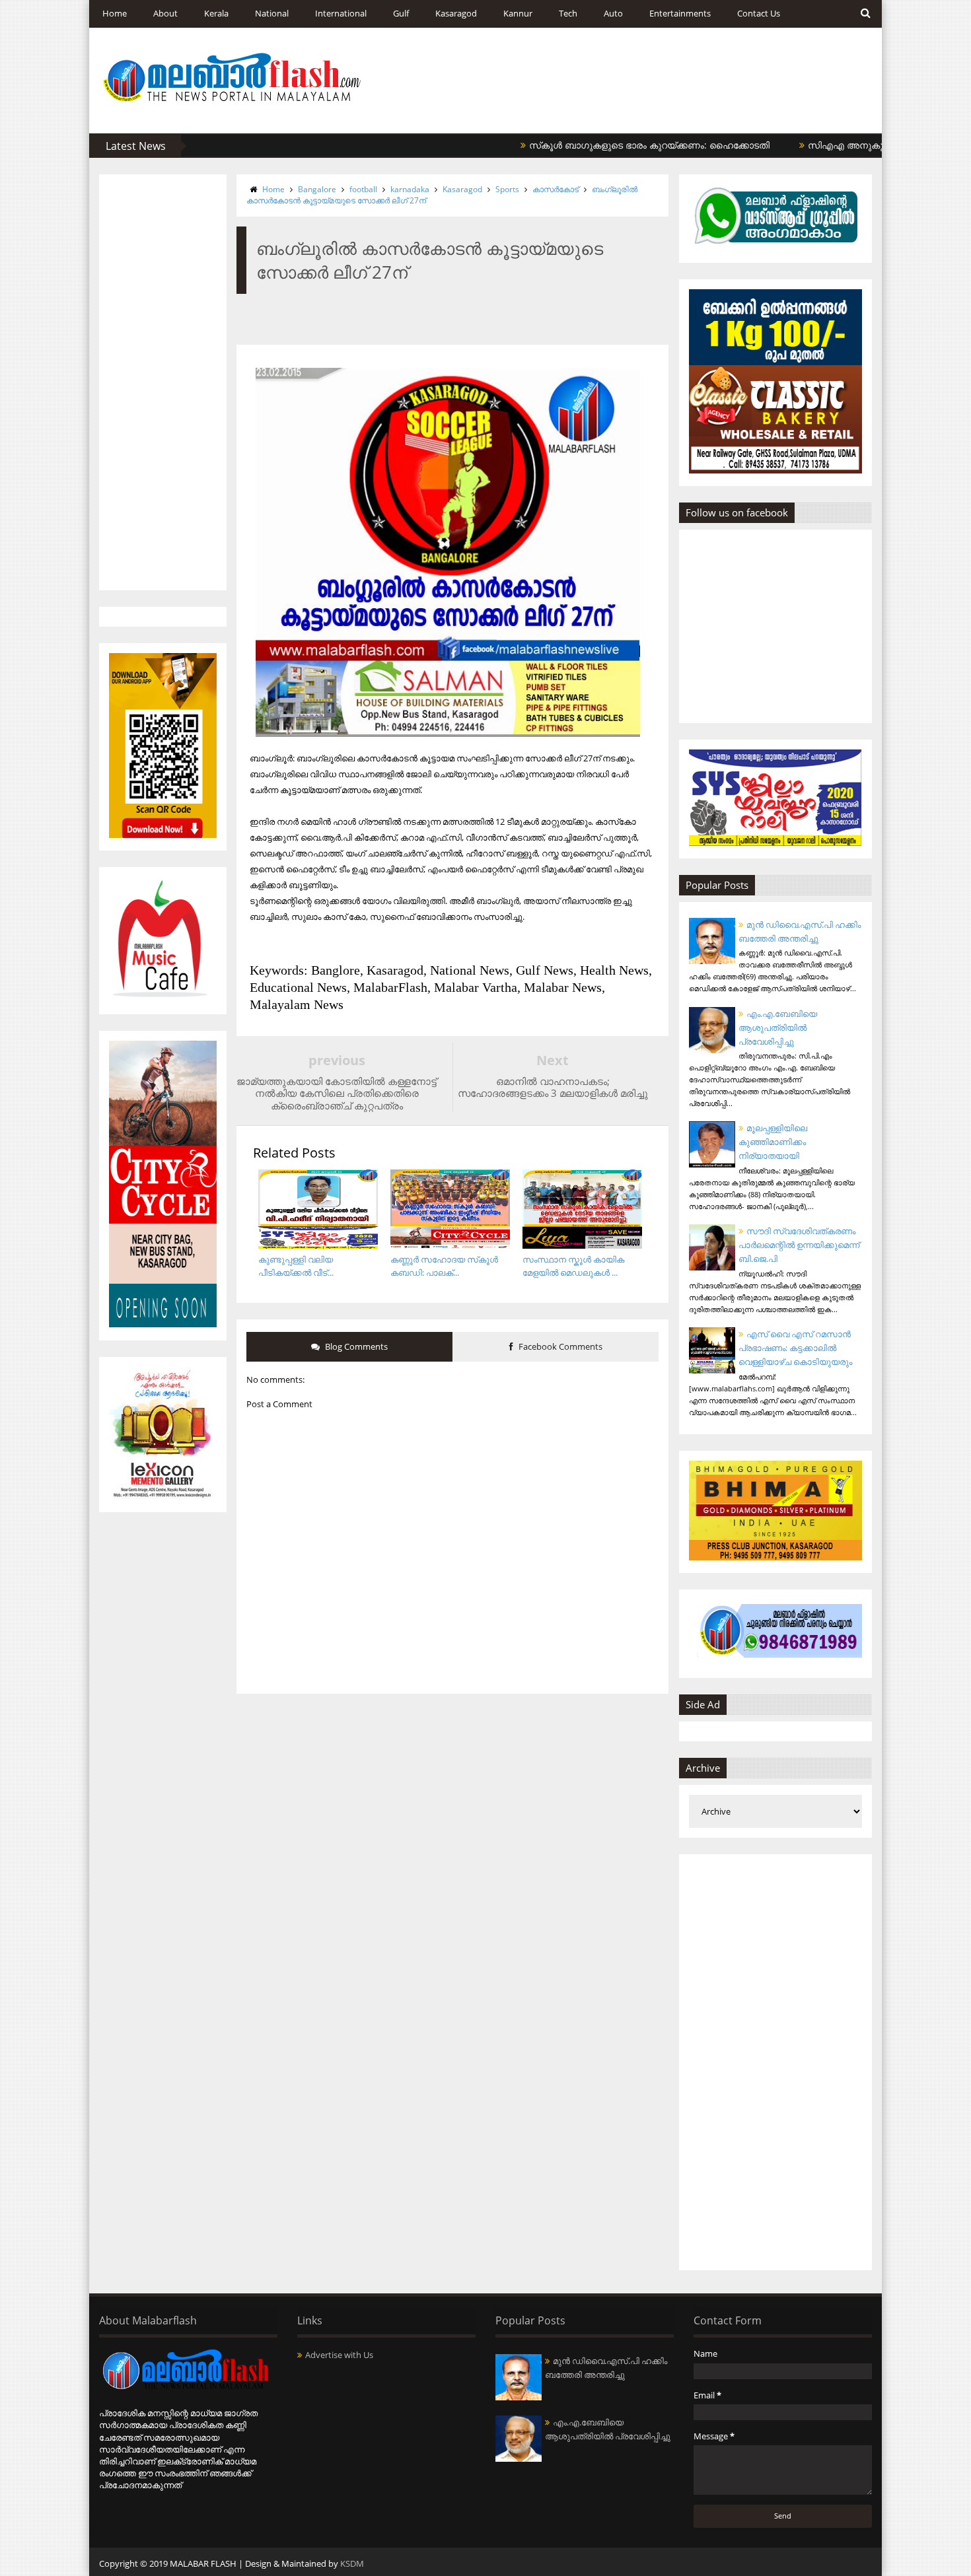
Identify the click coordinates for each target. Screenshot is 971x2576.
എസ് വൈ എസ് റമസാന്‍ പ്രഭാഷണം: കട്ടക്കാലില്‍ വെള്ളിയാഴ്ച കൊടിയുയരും (795, 1348)
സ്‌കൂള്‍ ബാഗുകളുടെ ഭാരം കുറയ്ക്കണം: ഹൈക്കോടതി (593, 145)
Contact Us (759, 13)
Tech (568, 13)
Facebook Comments (559, 1346)
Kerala (216, 13)
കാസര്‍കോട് (556, 189)
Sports (507, 189)
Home (115, 13)
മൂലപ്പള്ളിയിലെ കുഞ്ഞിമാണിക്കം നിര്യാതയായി (773, 1142)
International (341, 13)
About (165, 13)
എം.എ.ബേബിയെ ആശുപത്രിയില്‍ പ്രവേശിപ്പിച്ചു (778, 1027)
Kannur (518, 13)
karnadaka (410, 189)
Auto (613, 13)
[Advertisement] (163, 382)
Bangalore (317, 189)
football (363, 189)
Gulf (401, 13)
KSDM (352, 2563)
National (272, 13)
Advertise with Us (339, 2355)
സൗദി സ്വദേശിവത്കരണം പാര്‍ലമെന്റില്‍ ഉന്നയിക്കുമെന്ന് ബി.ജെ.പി (799, 1245)
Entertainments (680, 13)
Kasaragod (456, 13)
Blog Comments (355, 1346)
